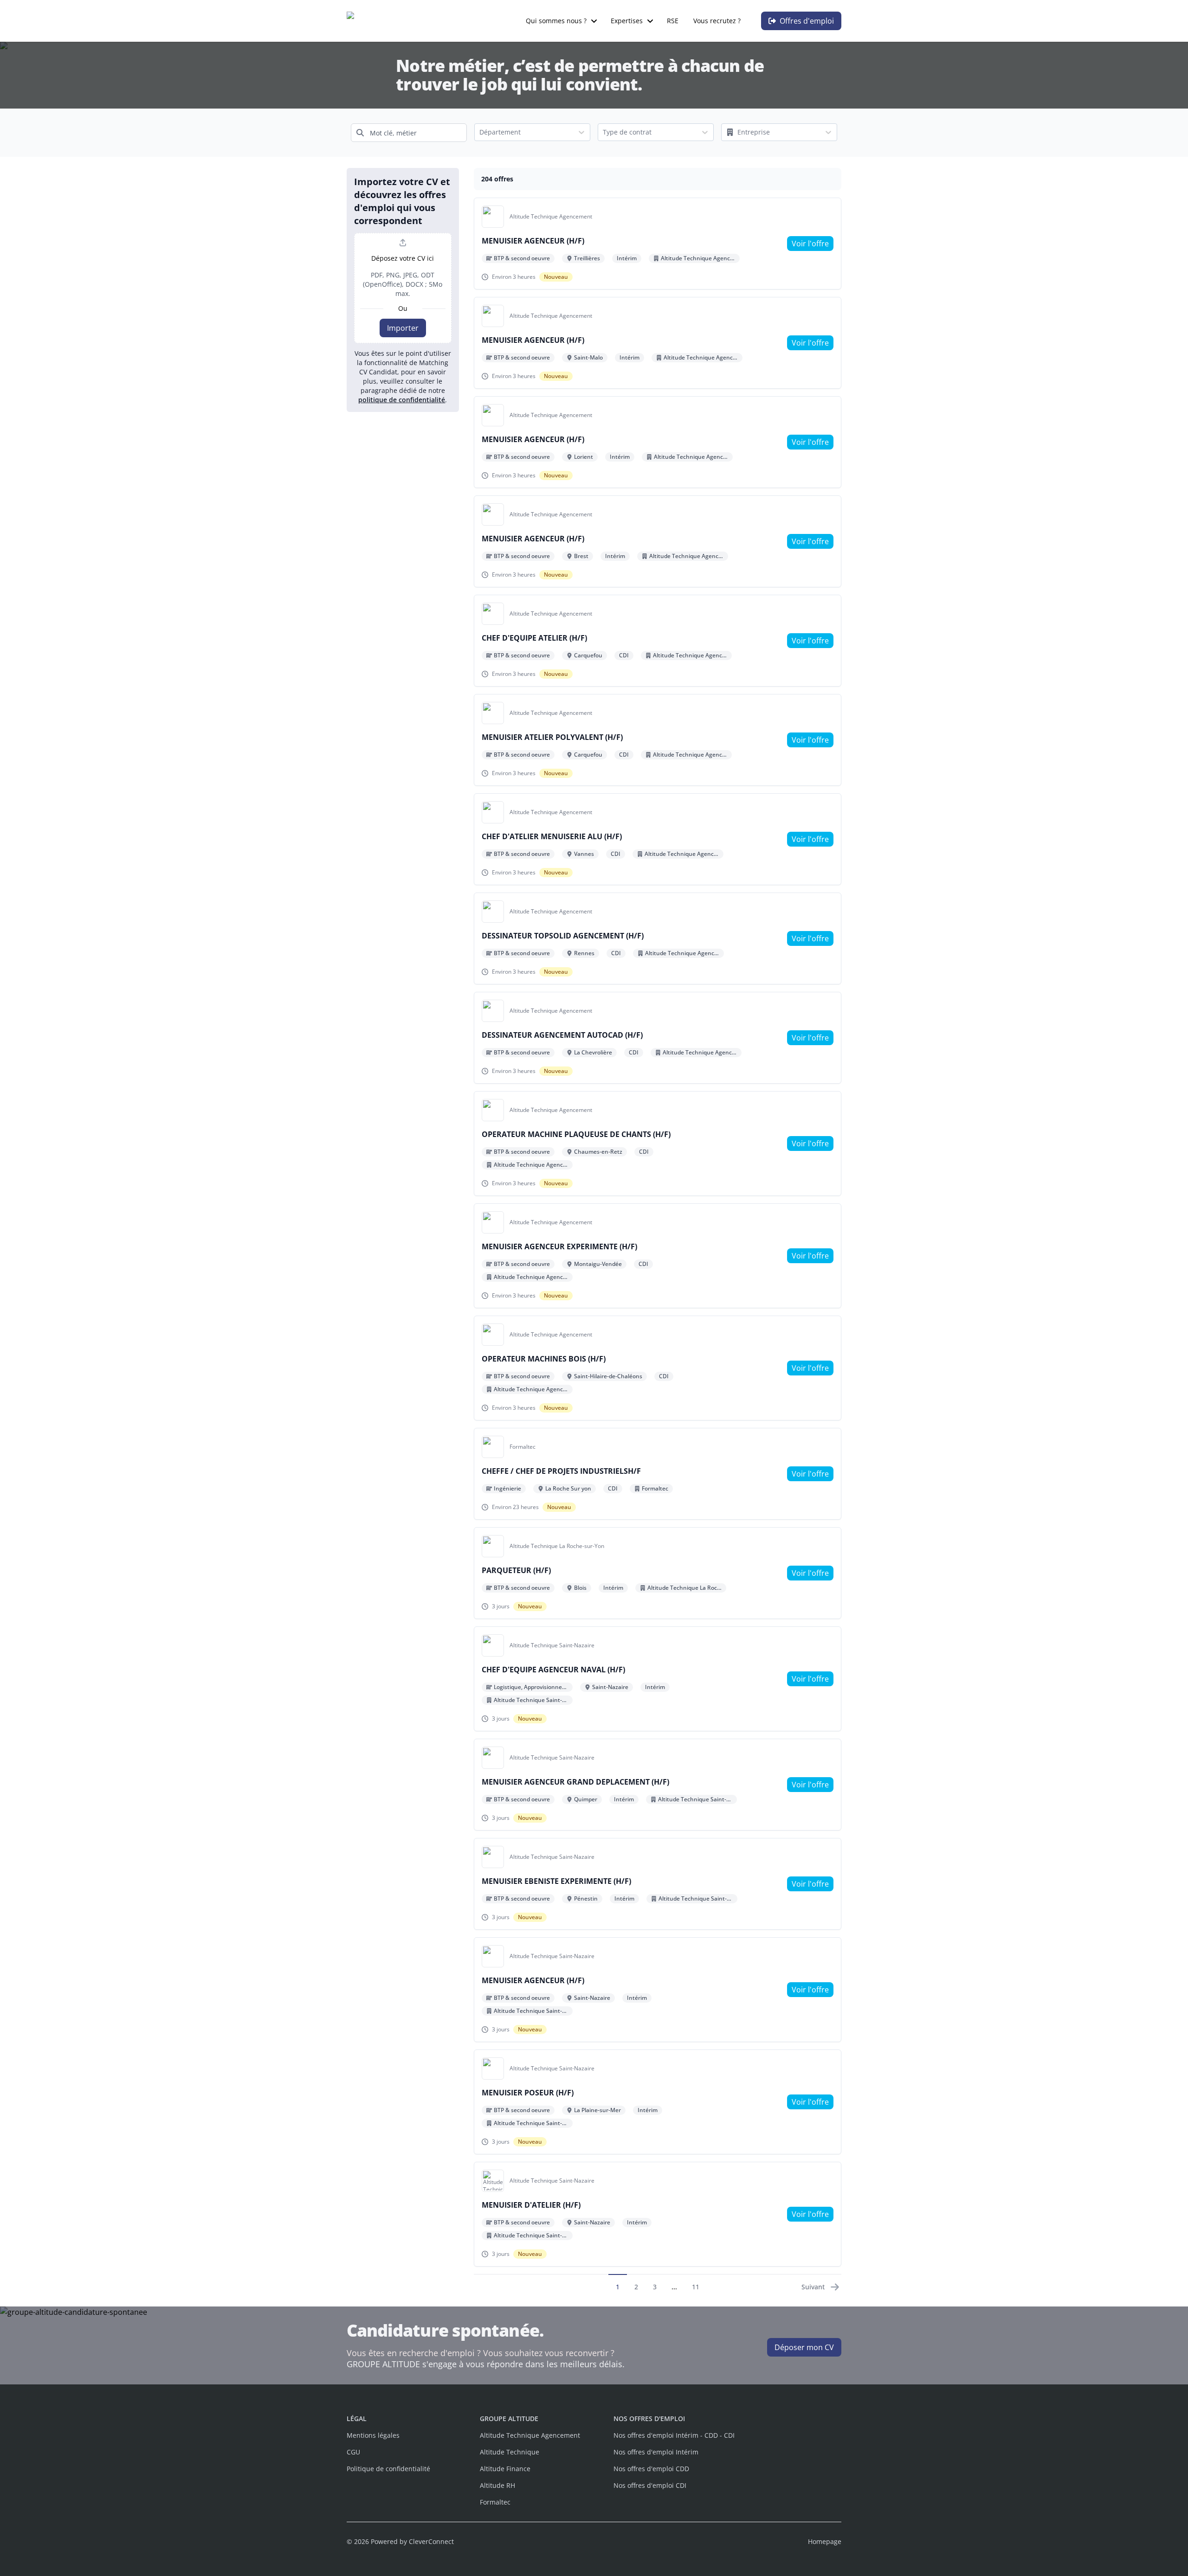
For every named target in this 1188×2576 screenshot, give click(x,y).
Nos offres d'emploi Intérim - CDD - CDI (674, 2435)
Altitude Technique (510, 2452)
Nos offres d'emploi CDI (650, 2485)
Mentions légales (373, 2435)
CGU (353, 2452)
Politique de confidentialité (388, 2469)
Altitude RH (497, 2485)
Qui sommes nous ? (556, 21)
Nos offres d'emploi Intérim (656, 2452)
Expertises (627, 21)
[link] (810, 244)
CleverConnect (431, 2541)
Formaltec (495, 2502)
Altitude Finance (505, 2469)
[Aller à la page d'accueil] (395, 21)
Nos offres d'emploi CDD (651, 2469)
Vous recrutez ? (717, 21)
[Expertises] (650, 21)
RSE (673, 21)
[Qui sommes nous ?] (594, 21)
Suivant (813, 2287)
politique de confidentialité (402, 400)
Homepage (825, 2541)
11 (696, 2287)
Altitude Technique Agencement (530, 2435)
